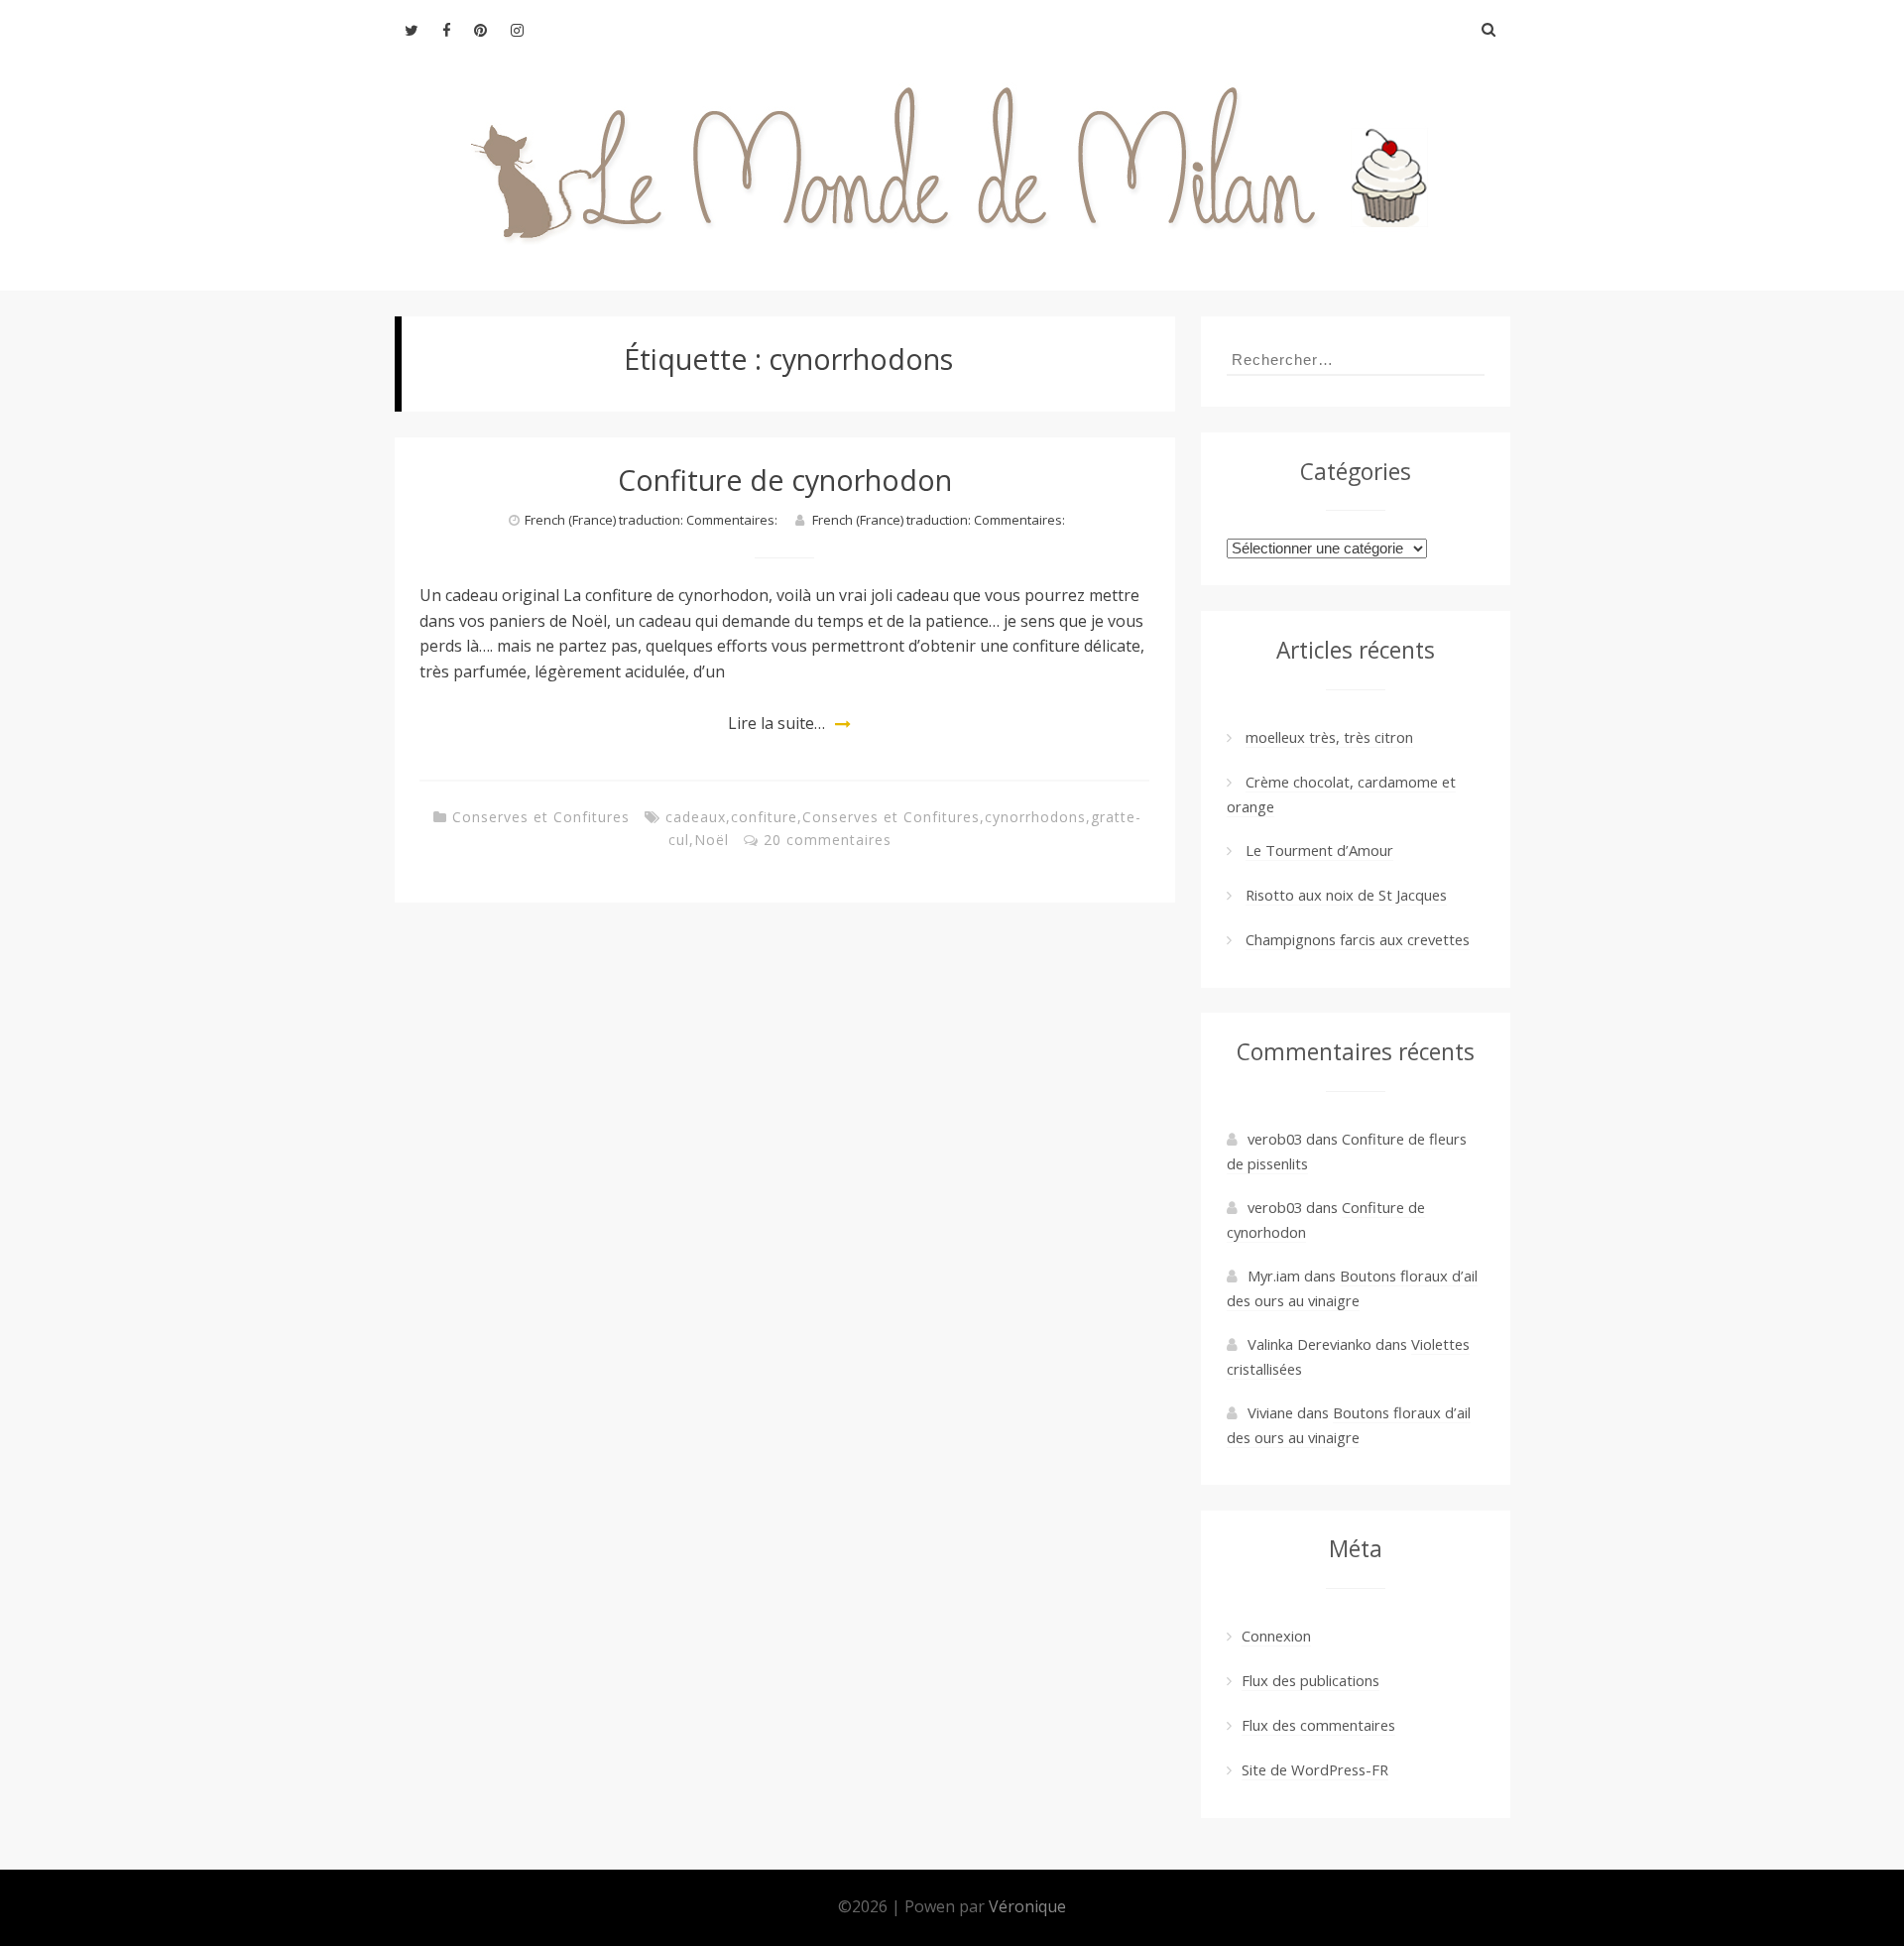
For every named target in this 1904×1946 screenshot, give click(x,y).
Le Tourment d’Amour (1319, 850)
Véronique (1027, 1906)
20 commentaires (828, 840)
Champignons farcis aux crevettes (1358, 939)
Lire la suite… (776, 723)
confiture (764, 817)
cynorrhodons (1035, 817)
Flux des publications (1310, 1680)
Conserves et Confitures (541, 817)
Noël (712, 840)
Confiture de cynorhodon (785, 480)
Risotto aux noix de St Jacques (1346, 895)
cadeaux (696, 817)
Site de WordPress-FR (1315, 1769)
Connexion (1276, 1636)
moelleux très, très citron (1329, 737)
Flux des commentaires (1318, 1725)
